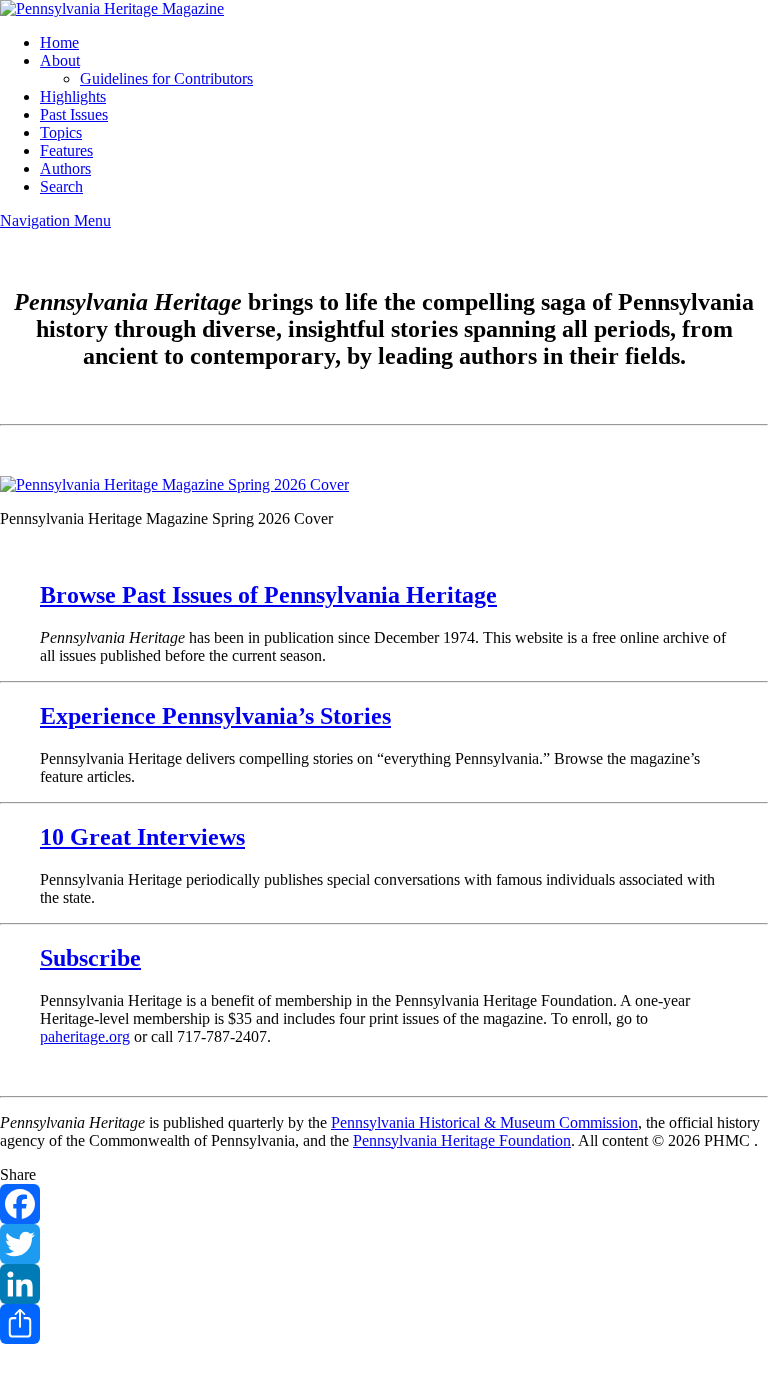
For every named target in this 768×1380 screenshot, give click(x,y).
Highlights (73, 96)
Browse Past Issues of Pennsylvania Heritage (268, 595)
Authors (65, 168)
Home (59, 42)
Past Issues (74, 114)
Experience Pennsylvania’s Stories (215, 716)
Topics (61, 132)
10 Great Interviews (142, 837)
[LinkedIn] (384, 1284)
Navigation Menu (55, 220)
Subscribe (90, 958)
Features (66, 150)
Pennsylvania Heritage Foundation (462, 1140)
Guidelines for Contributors (166, 78)
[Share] (384, 1324)
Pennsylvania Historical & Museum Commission (484, 1122)
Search (61, 186)
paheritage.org (85, 1036)
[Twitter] (384, 1244)
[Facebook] (384, 1204)
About (60, 60)
